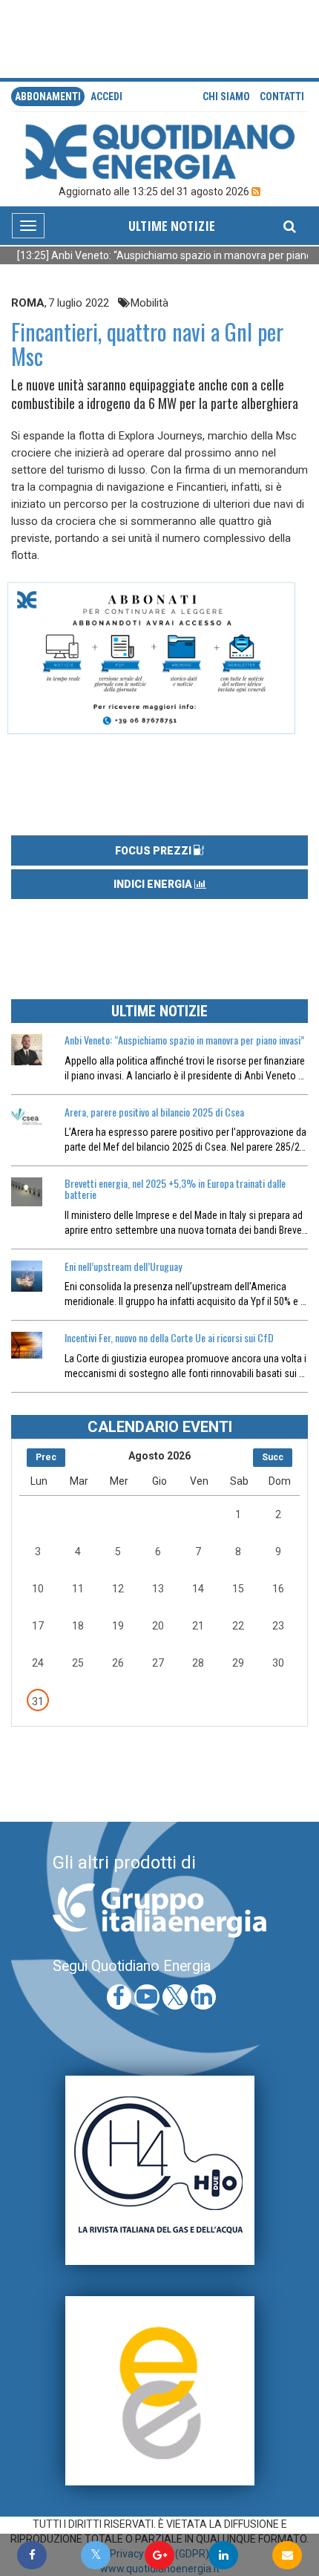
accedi (106, 97)
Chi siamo (226, 97)
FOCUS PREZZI (154, 851)
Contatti (282, 97)
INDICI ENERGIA (154, 884)
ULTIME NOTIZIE (172, 226)
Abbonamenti (48, 97)
